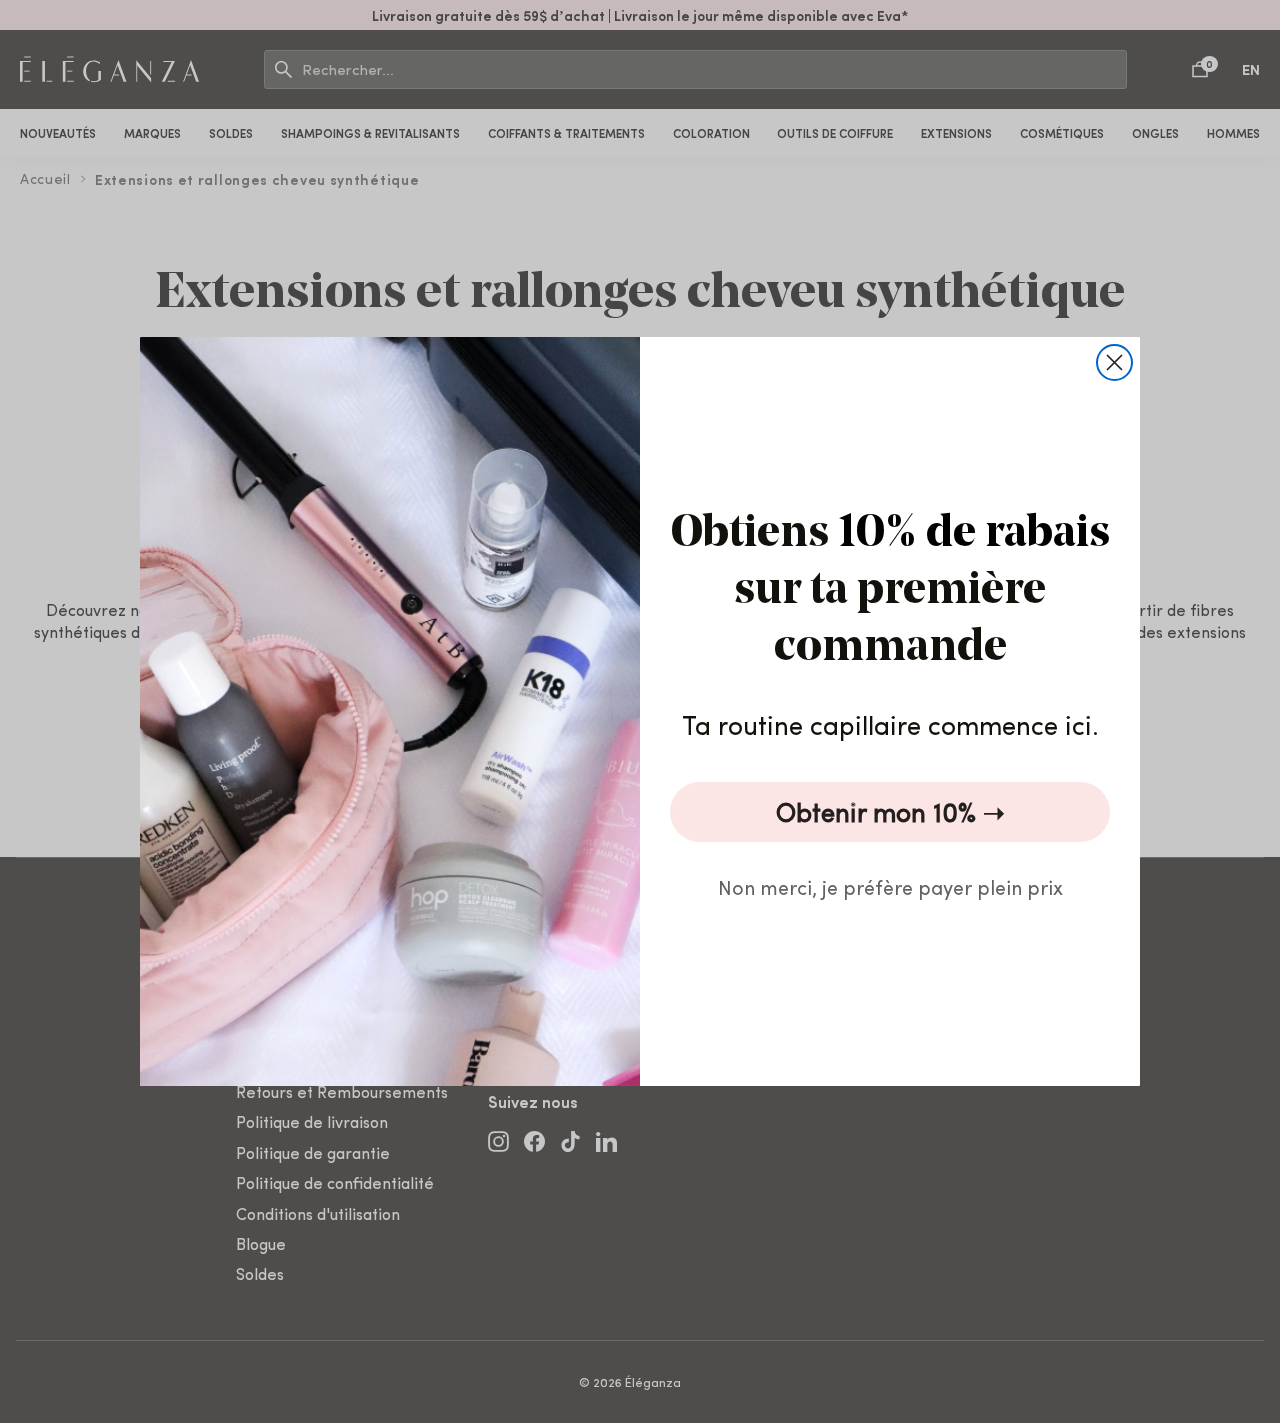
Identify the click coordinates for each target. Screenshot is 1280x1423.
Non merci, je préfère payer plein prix (890, 886)
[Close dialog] (1114, 362)
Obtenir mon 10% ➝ (890, 811)
